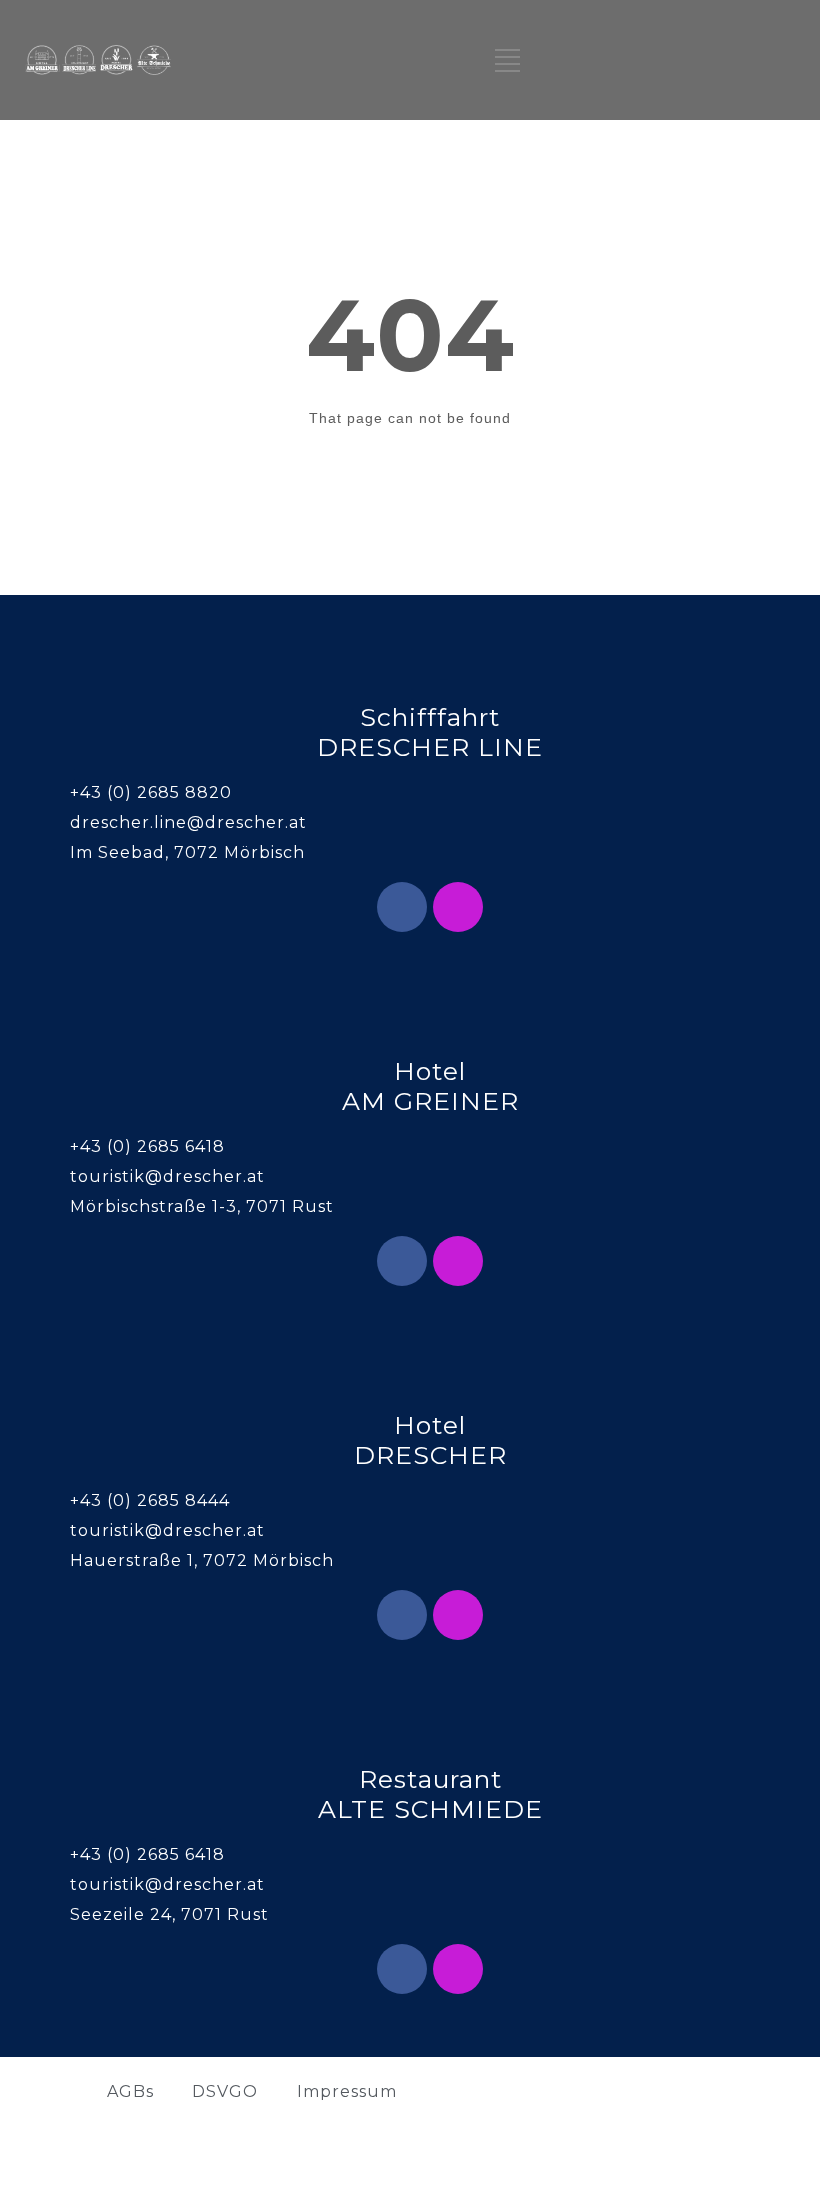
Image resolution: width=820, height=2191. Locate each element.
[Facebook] (402, 907)
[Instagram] (458, 907)
